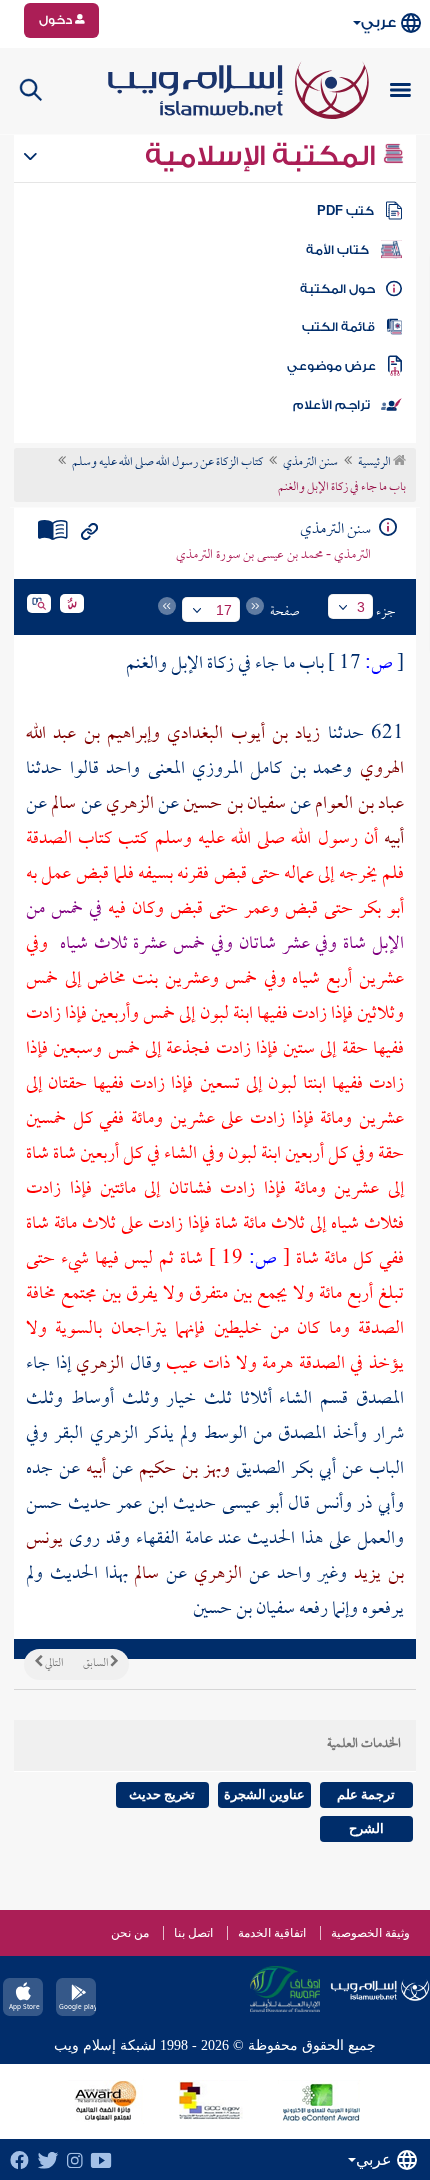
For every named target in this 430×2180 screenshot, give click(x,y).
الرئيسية (375, 463)
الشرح (366, 1828)
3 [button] (361, 607)
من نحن (130, 1933)
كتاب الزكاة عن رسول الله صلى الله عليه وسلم (167, 463)
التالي (53, 1664)
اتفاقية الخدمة (272, 1933)
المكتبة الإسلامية (263, 156)
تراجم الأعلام (331, 405)
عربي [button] (378, 22)
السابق (96, 1664)
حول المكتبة (337, 289)
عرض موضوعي (331, 366)
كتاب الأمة (337, 250)
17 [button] (224, 610)
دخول (57, 20)
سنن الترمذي (310, 463)
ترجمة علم (366, 1794)
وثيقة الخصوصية (370, 1933)
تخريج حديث (162, 1794)
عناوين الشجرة (264, 1794)
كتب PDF (345, 211)
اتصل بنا (193, 1933)
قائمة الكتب (338, 327)
